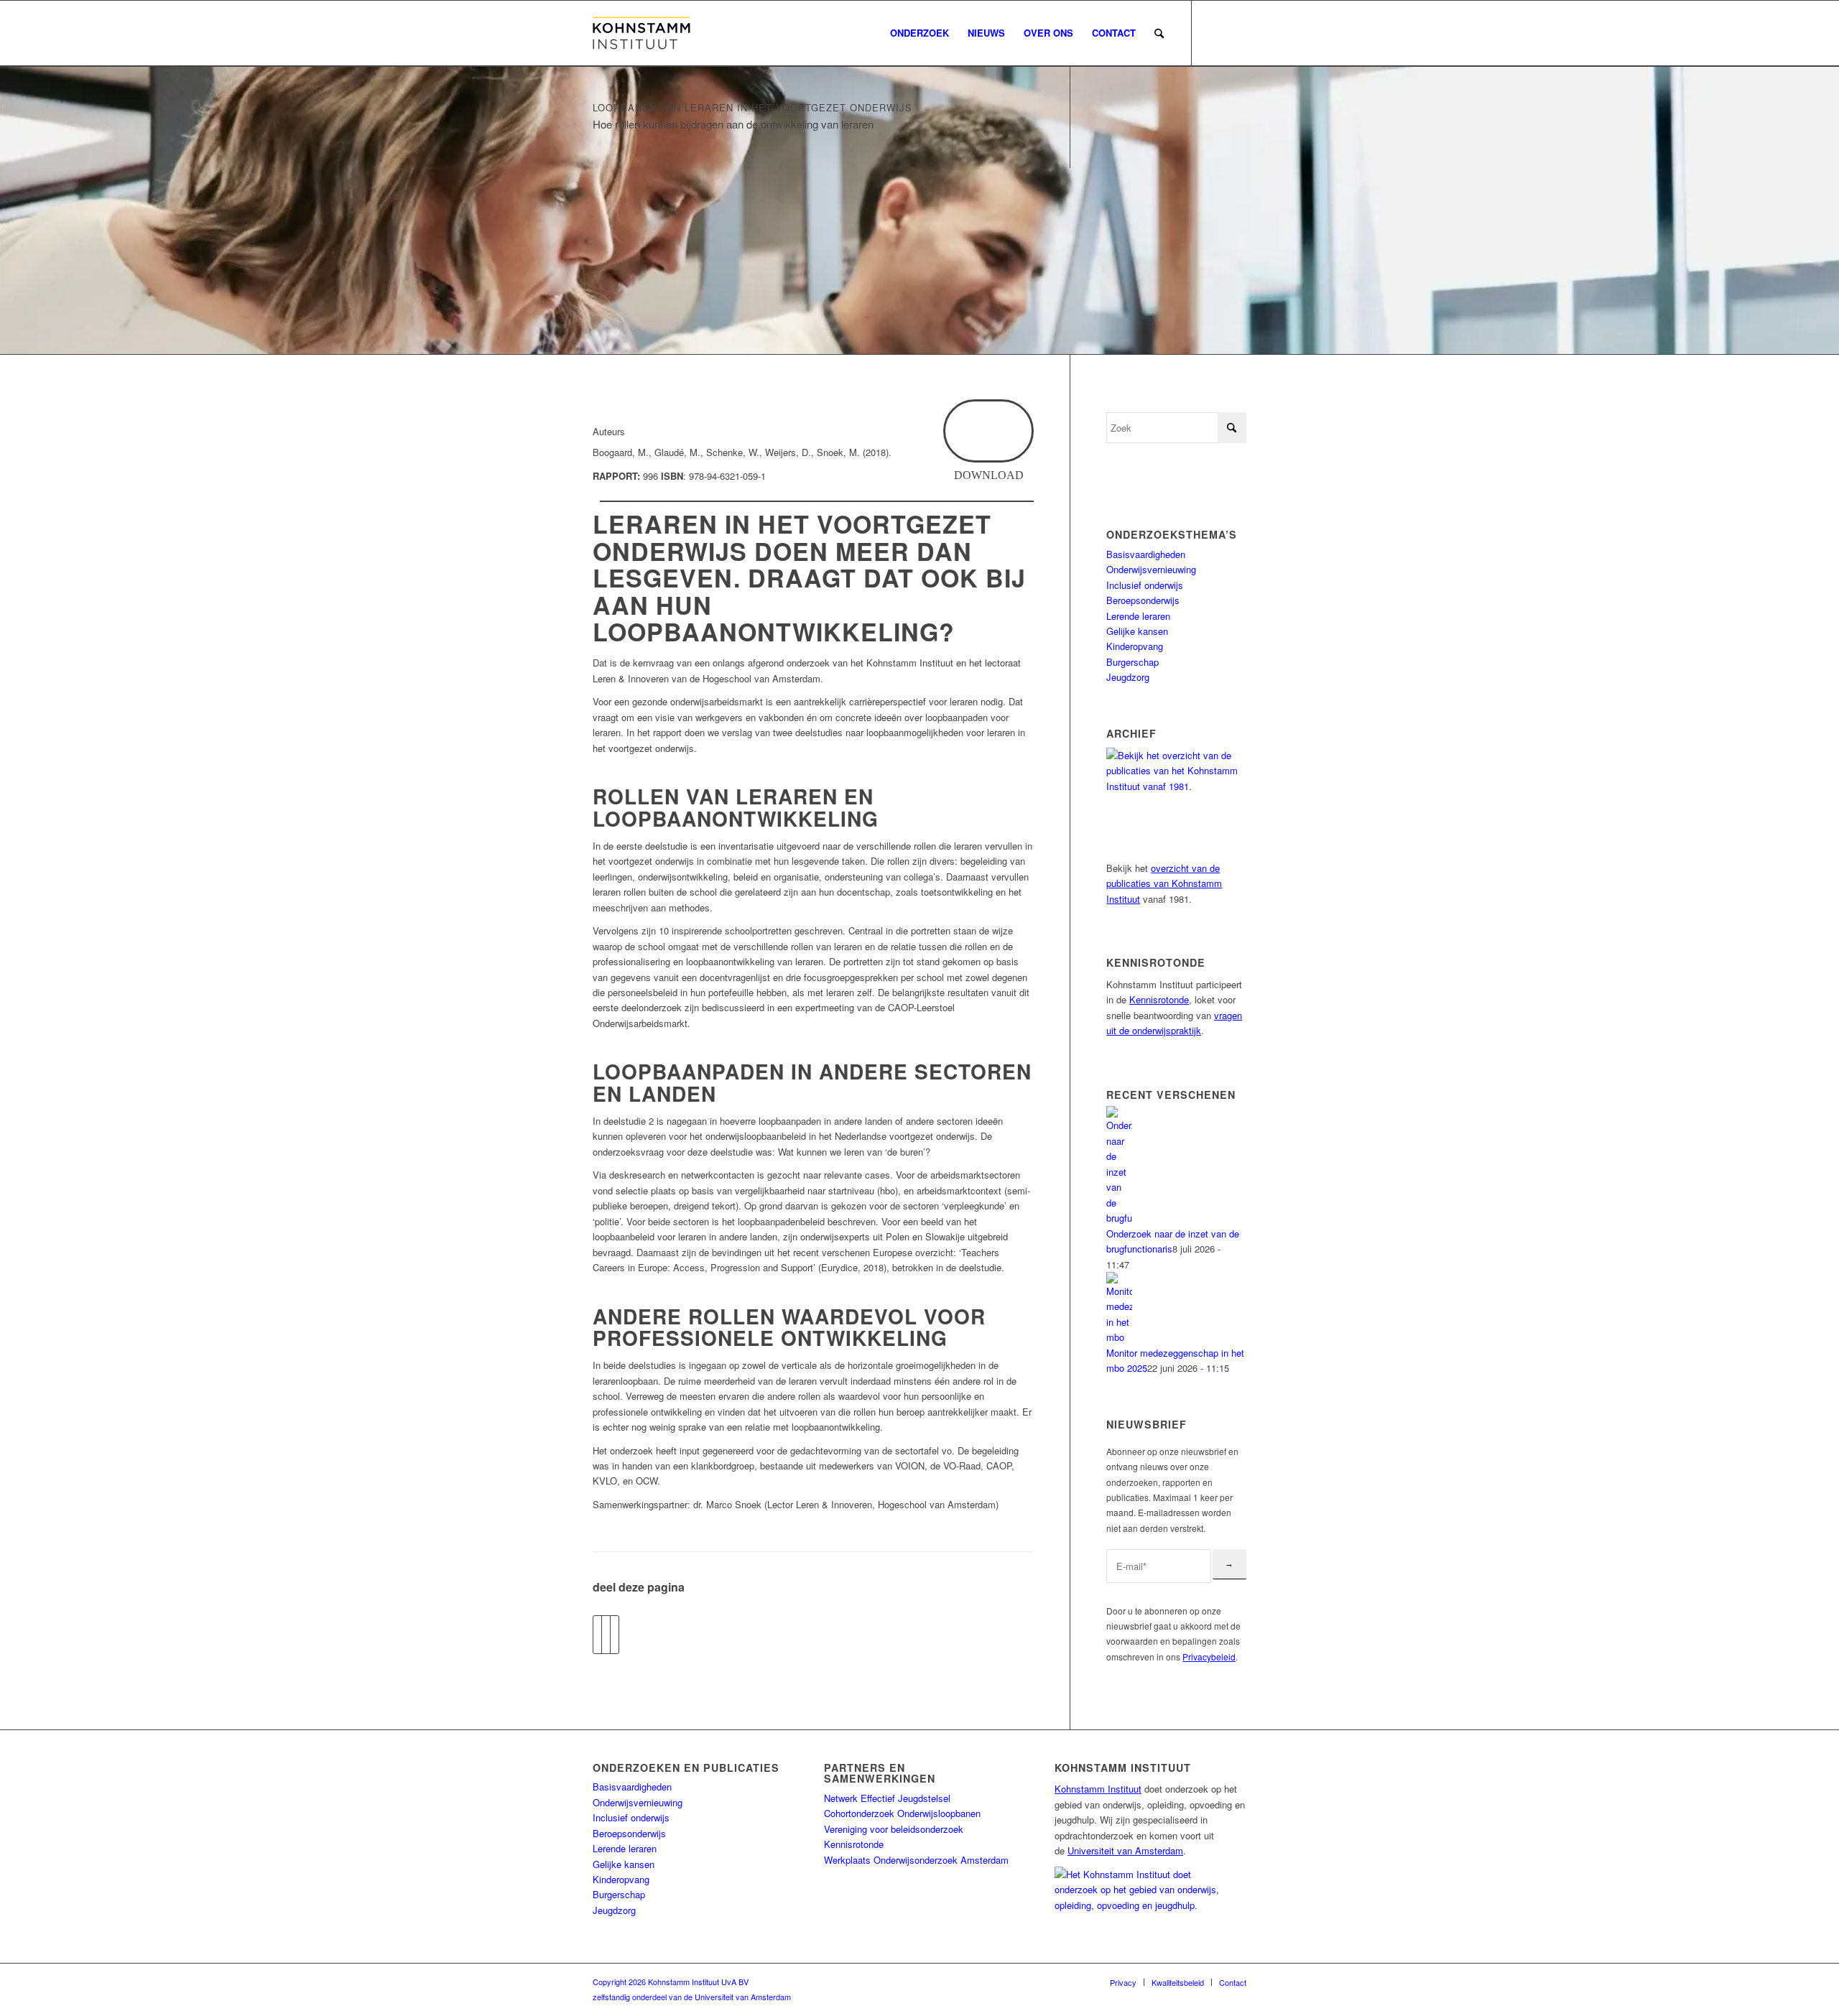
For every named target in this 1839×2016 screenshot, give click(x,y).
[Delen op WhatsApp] (606, 1635)
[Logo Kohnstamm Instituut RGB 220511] (641, 33)
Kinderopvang (1135, 646)
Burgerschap (1132, 662)
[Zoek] (1159, 33)
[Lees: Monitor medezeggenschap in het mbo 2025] (1119, 1337)
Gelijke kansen (1137, 631)
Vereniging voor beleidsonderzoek (894, 1829)
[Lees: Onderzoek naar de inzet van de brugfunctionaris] (1119, 1218)
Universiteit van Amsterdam (1125, 1850)
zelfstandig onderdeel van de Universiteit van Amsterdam (692, 1997)
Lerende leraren (1138, 616)
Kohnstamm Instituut (1098, 1789)
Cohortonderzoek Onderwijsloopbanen (902, 1813)
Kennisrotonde (1159, 999)
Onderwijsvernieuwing (1151, 569)
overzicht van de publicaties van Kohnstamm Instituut (1164, 883)
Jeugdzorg (1128, 677)
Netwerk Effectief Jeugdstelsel (887, 1798)
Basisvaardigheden (1146, 554)
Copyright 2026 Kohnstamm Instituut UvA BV (671, 1982)
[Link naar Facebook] (1214, 32)
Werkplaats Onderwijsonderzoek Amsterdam (916, 1860)
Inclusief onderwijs (1145, 585)
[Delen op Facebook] (597, 1635)
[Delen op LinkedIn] (615, 1635)
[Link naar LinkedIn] (1236, 32)
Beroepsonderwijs (1143, 600)
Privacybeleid (1209, 1657)
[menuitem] (919, 33)
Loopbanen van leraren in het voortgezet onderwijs (752, 107)
